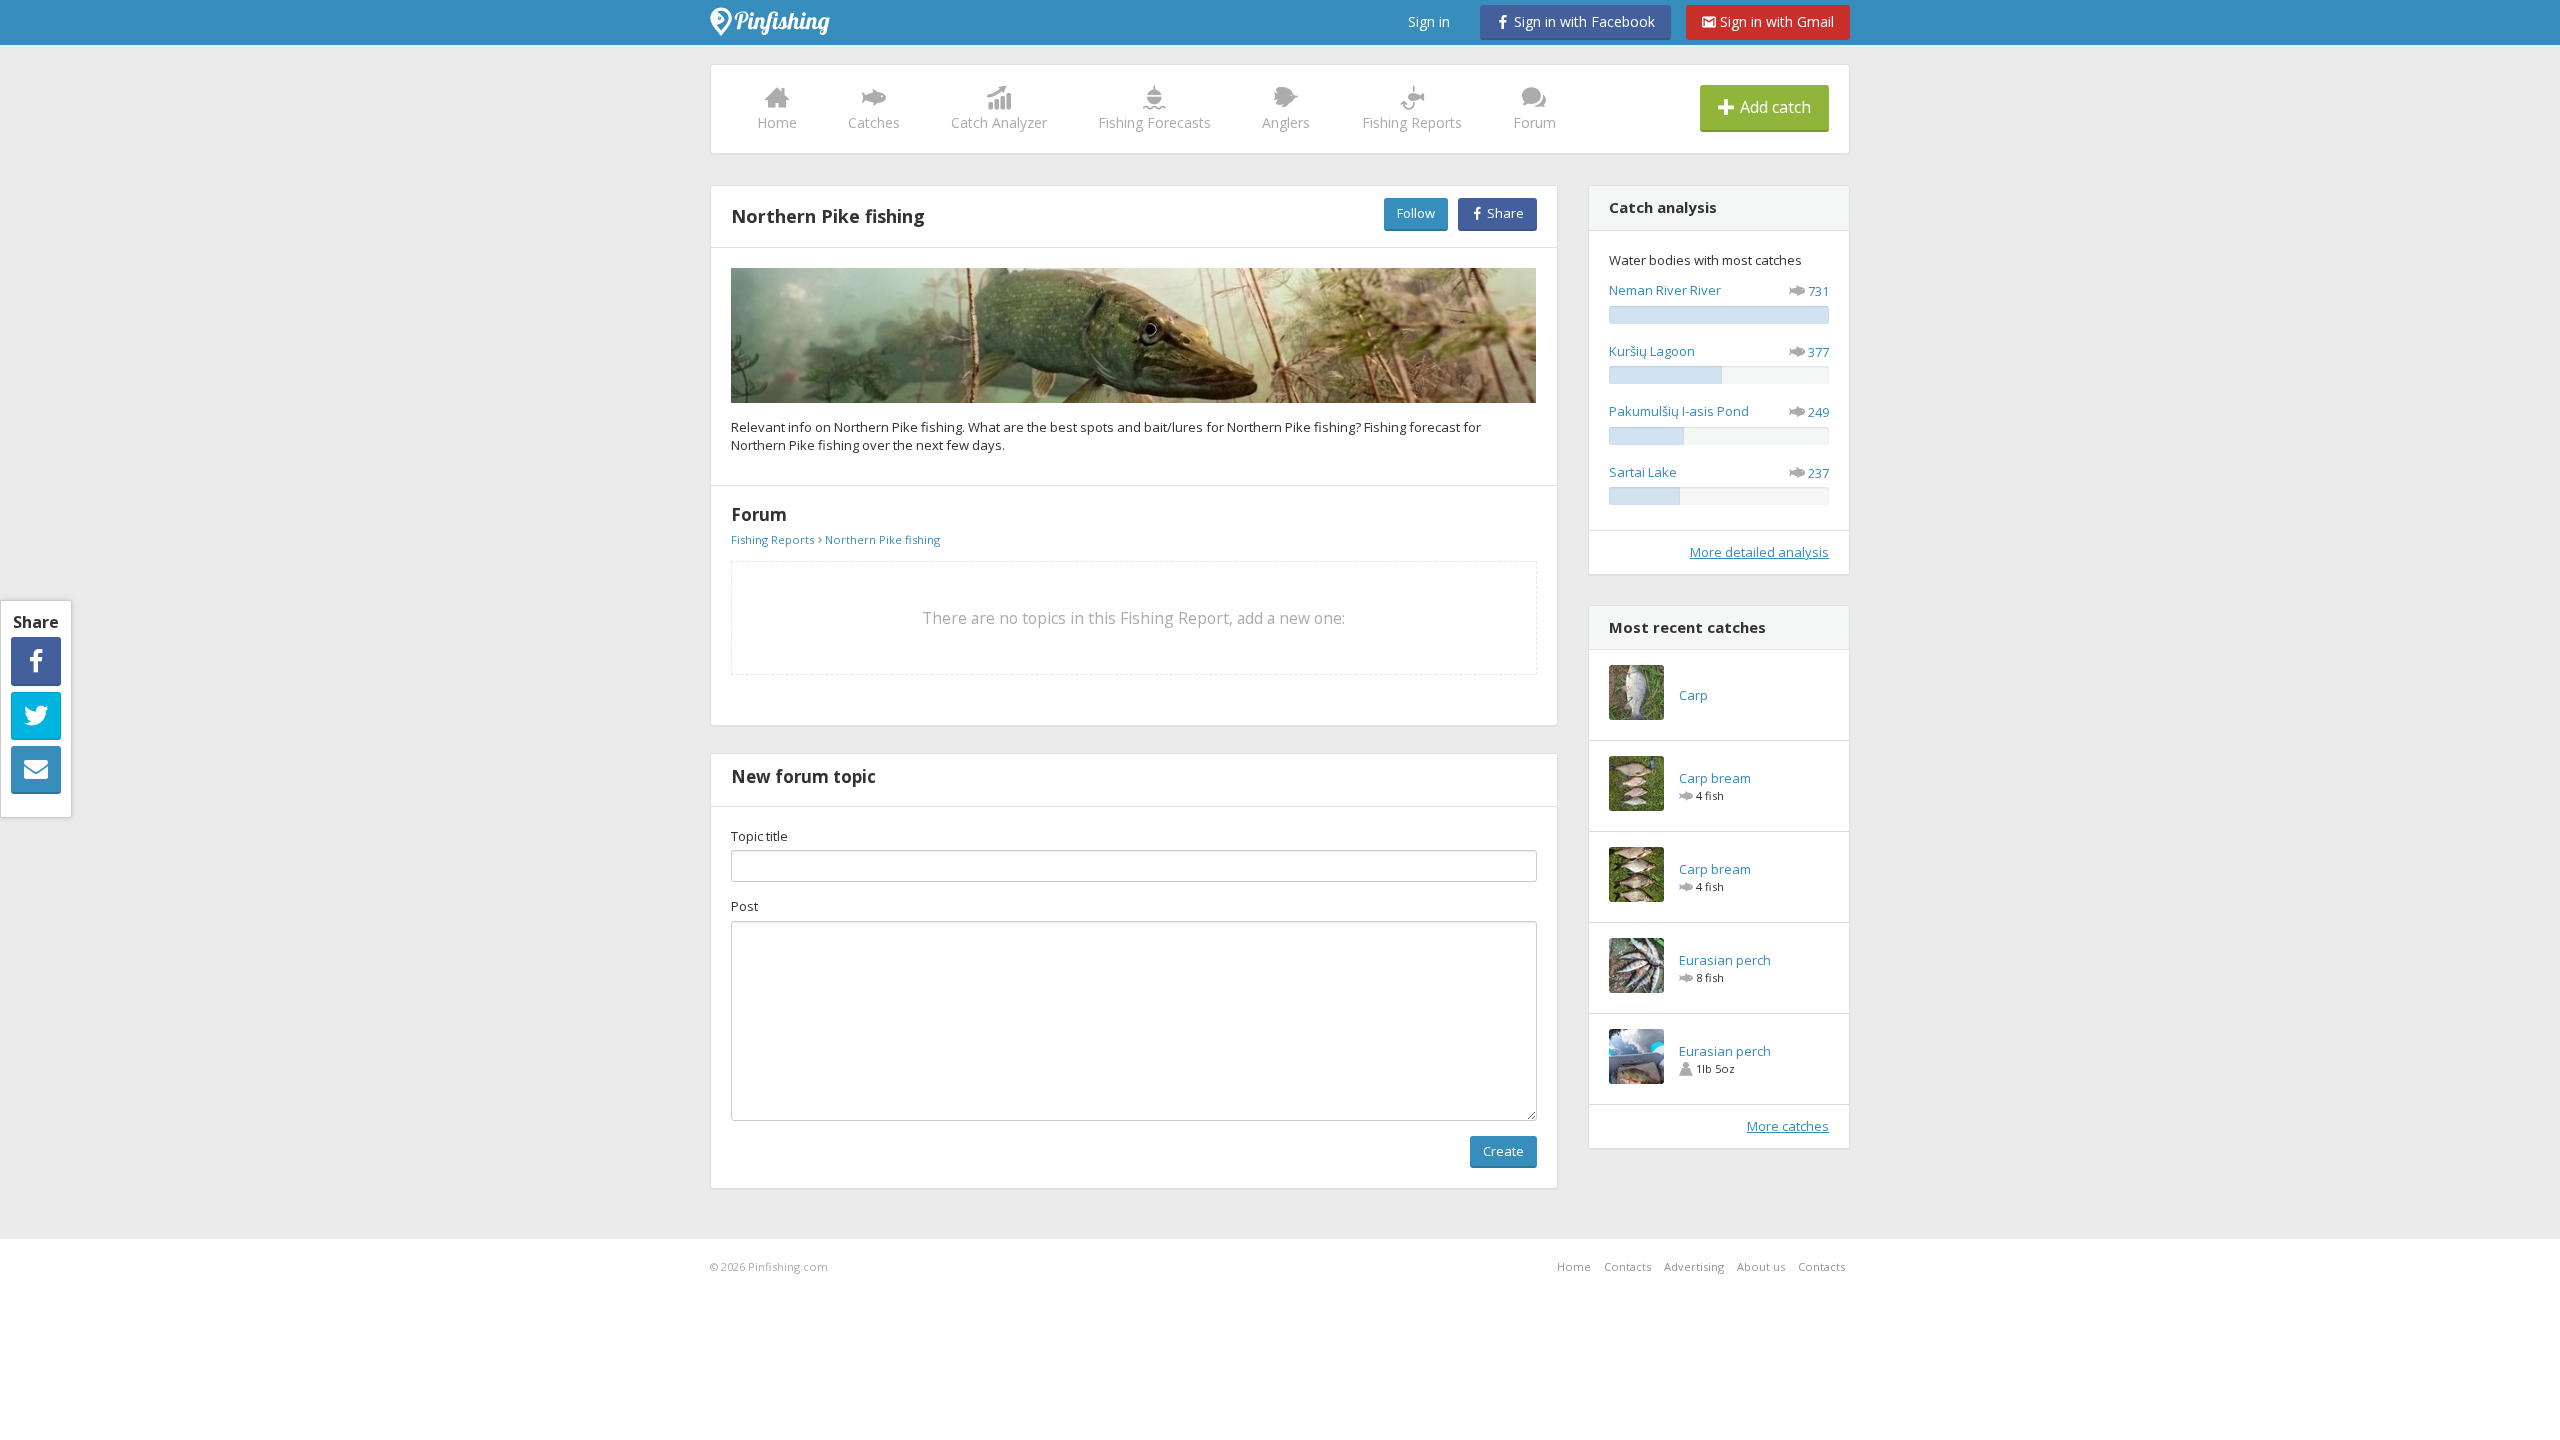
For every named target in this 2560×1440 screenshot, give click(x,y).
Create (1503, 1151)
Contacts (1627, 1266)
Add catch (1773, 107)
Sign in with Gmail (1775, 21)
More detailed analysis (1759, 552)
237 (1818, 473)
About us (1761, 1266)
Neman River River (1665, 290)
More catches (1788, 1126)
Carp (1693, 695)
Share (1504, 213)
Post (744, 906)
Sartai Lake (1643, 472)
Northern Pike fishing (882, 539)
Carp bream (1715, 778)
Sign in (1429, 21)
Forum (1534, 122)
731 (1818, 291)
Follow (1416, 213)
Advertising (1694, 1266)
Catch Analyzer (999, 122)
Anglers (1286, 122)
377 (1818, 352)
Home (777, 122)
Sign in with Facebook (1582, 21)
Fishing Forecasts (1154, 122)
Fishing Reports (1412, 122)
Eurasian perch (1725, 960)
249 (1818, 412)
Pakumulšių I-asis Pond (1679, 411)
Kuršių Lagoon (1652, 351)
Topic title (759, 836)
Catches (874, 122)
